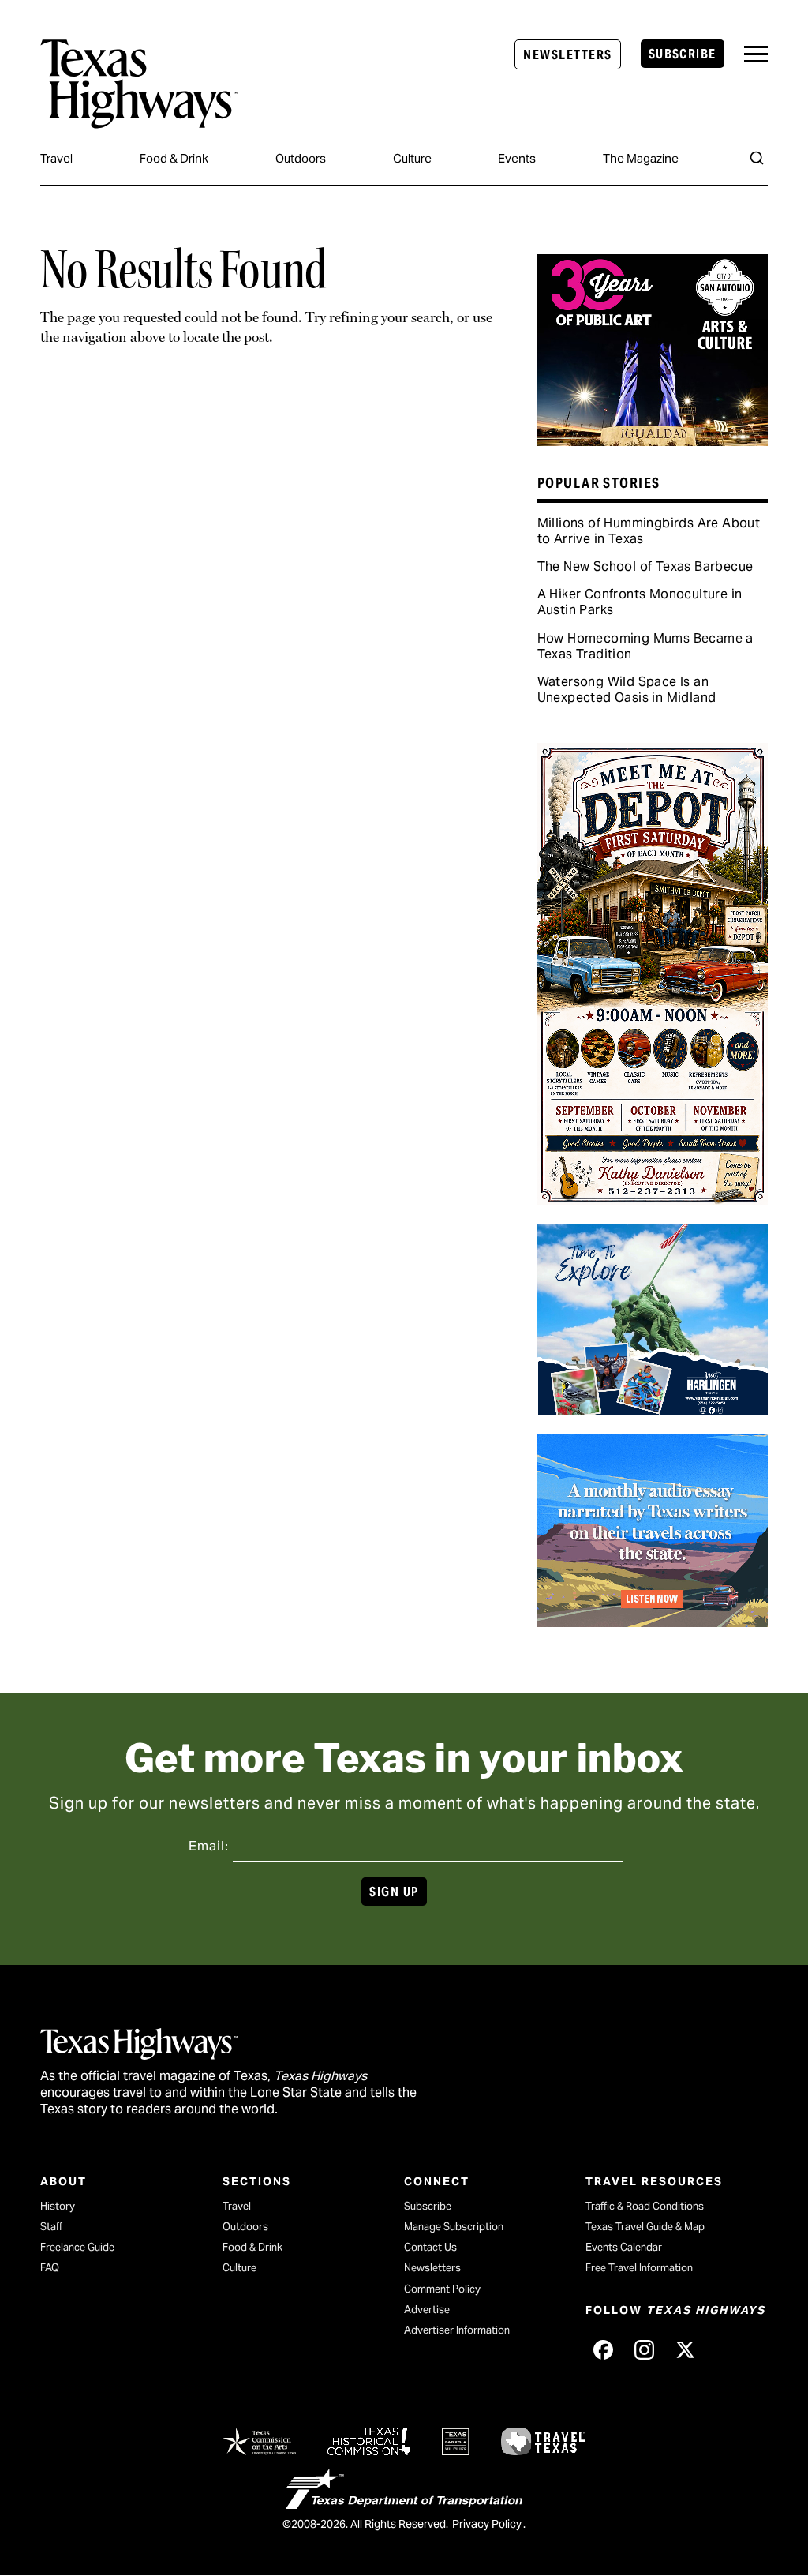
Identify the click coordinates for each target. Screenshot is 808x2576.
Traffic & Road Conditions (645, 2206)
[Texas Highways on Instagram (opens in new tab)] (644, 2350)
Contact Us (430, 2247)
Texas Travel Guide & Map (645, 2227)
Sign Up (394, 1892)
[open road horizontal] (653, 1622)
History (58, 2206)
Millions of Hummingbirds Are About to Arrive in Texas (649, 531)
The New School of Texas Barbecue (645, 566)
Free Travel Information (639, 2268)
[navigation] (756, 54)
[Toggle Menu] (756, 54)
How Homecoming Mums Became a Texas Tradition (645, 646)
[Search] (757, 158)
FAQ (50, 2268)
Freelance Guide (77, 2247)
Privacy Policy (487, 2524)
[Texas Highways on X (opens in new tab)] (685, 2350)
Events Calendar (624, 2247)
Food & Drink (174, 158)
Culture (412, 158)
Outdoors (301, 158)
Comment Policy (442, 2289)
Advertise (427, 2310)
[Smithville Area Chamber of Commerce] (653, 1199)
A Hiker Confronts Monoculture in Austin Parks (640, 602)
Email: (209, 1846)
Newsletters (567, 55)
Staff (51, 2227)
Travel (56, 158)
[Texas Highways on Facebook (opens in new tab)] (603, 2350)
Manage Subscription (454, 2227)
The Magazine (641, 158)
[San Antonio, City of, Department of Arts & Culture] (653, 441)
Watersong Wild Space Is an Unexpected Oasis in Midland (627, 690)
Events (517, 158)
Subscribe (683, 54)
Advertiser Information (457, 2330)
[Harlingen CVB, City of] (653, 1410)
